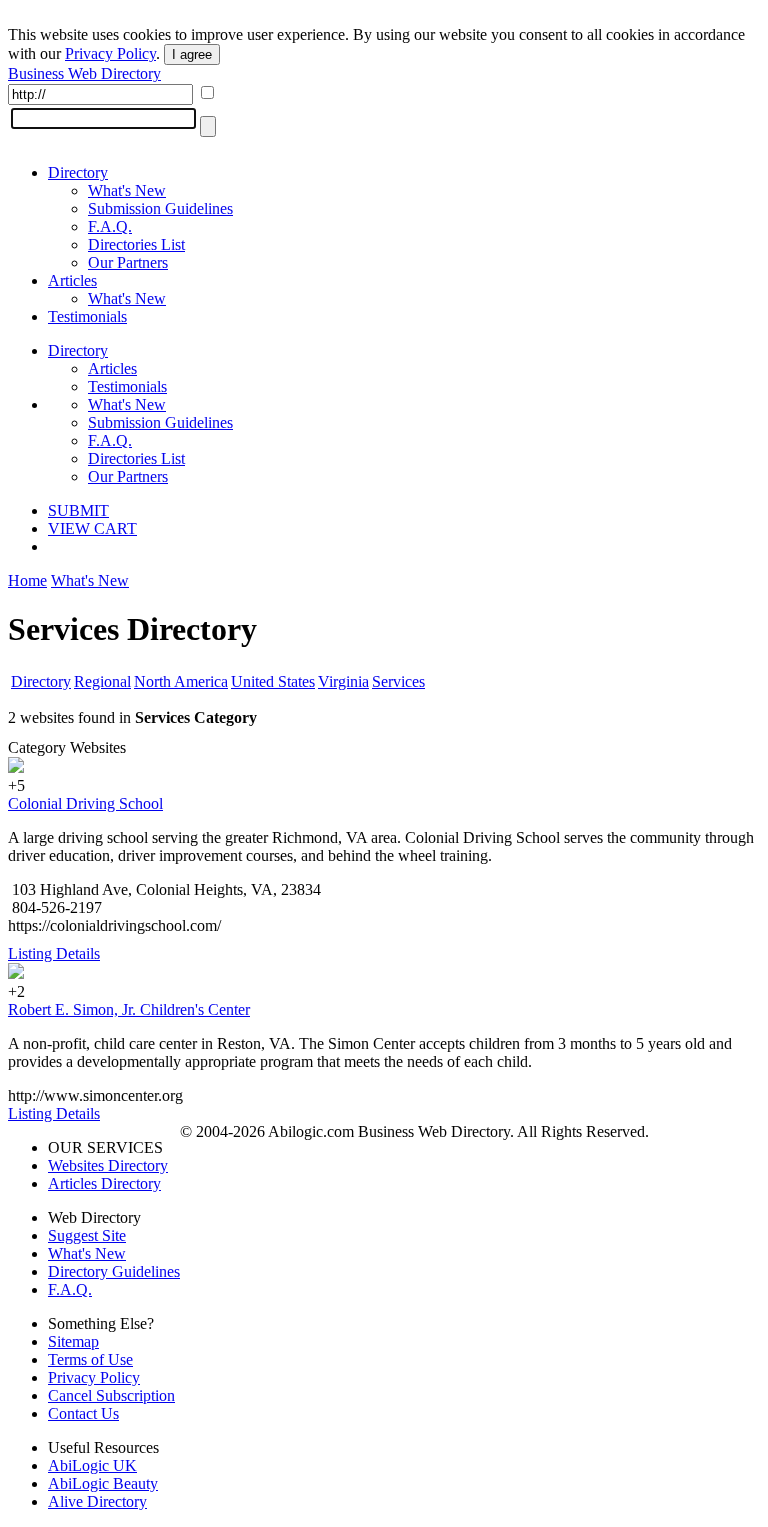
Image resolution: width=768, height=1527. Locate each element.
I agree (192, 54)
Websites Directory (108, 1165)
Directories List (136, 244)
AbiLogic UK (92, 1465)
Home (27, 580)
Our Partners (128, 262)
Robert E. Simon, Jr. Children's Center (129, 1009)
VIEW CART (92, 528)
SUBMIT (78, 510)
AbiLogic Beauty (103, 1483)
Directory (78, 172)
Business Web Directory (84, 73)
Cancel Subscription (111, 1395)
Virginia (343, 681)
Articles (72, 280)
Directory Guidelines (114, 1271)
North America (181, 681)
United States (273, 681)
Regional (102, 681)
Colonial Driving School (85, 803)
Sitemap (73, 1341)
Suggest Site (87, 1235)
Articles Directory (104, 1183)
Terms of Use (90, 1359)
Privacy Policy (110, 53)
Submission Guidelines (160, 208)
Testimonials (87, 316)
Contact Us (83, 1413)
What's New (127, 190)
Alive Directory (97, 1501)
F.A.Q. (110, 226)
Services (398, 681)
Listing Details (54, 953)
